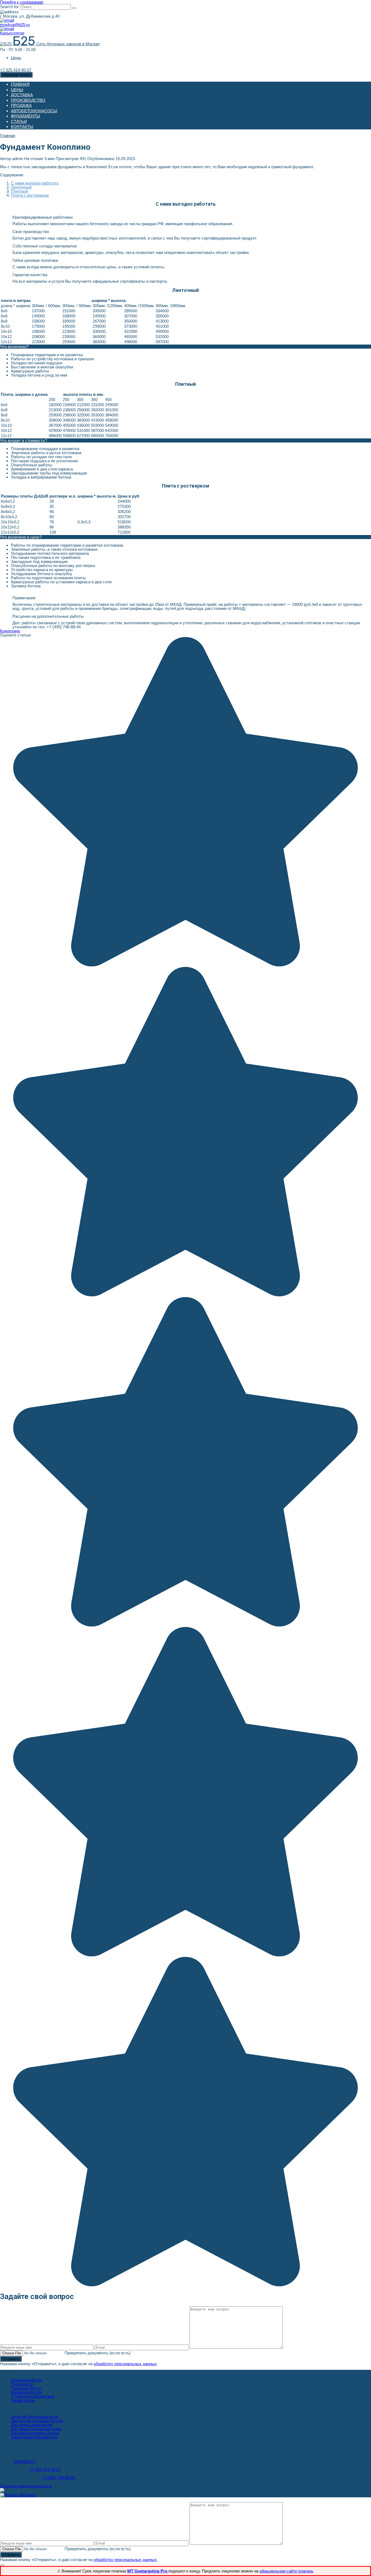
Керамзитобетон (26, 2392)
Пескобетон (22, 2384)
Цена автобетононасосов (34, 2417)
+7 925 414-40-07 (45, 2470)
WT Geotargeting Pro (148, 2571)
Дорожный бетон (26, 2380)
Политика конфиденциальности (26, 2486)
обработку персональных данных (125, 2364)
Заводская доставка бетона (37, 2421)
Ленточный (21, 187)
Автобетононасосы (34, 111)
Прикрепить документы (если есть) (98, 2353)
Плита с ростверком (30, 195)
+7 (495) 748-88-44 (58, 2478)
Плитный (19, 191)
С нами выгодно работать (35, 183)
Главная (20, 84)
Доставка (22, 95)
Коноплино (10, 631)
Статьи (19, 121)
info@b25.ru (24, 2461)
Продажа (21, 105)
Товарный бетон (26, 2388)
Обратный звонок (16, 75)
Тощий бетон (23, 2400)
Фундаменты (25, 116)
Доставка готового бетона (35, 2433)
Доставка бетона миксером (36, 2429)
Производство (28, 100)
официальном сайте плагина (286, 2571)
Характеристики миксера (34, 2437)
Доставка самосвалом (32, 2425)
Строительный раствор (33, 2396)
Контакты (22, 127)
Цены (16, 58)
